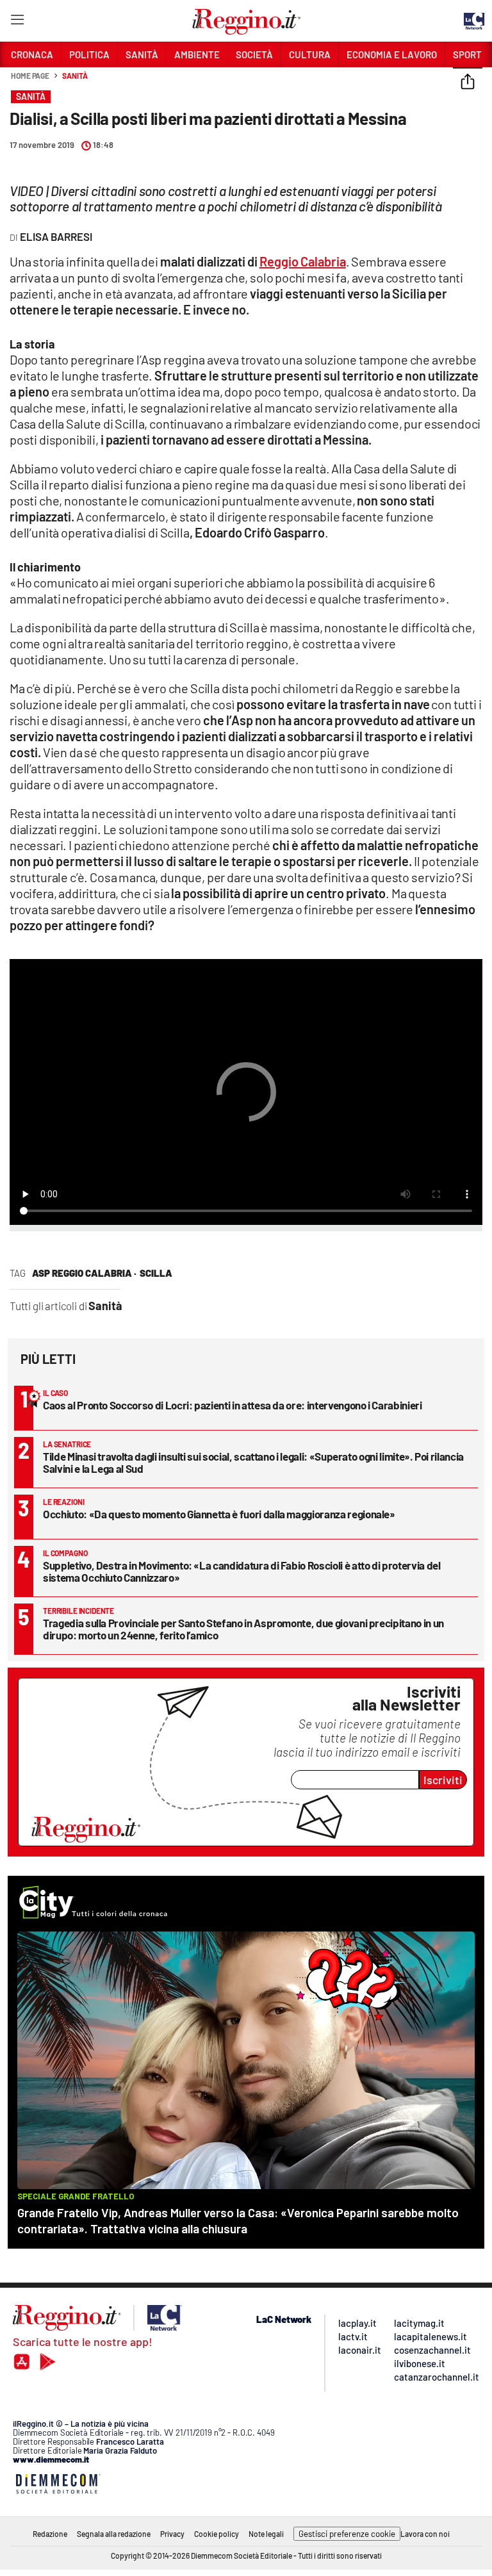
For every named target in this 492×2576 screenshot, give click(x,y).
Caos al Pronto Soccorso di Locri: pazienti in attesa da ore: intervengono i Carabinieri (233, 1405)
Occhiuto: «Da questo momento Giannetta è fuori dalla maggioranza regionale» (219, 1514)
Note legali (266, 2534)
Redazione (50, 2534)
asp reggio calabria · (84, 1273)
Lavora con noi (425, 2534)
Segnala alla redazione (114, 2534)
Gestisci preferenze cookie (347, 2534)
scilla (156, 1273)
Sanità (75, 76)
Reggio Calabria (303, 261)
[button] (468, 83)
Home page (30, 76)
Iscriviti (443, 1780)
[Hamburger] (17, 22)
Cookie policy (217, 2534)
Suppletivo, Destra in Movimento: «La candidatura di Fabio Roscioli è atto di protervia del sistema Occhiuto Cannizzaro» (242, 1571)
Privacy (172, 2534)
